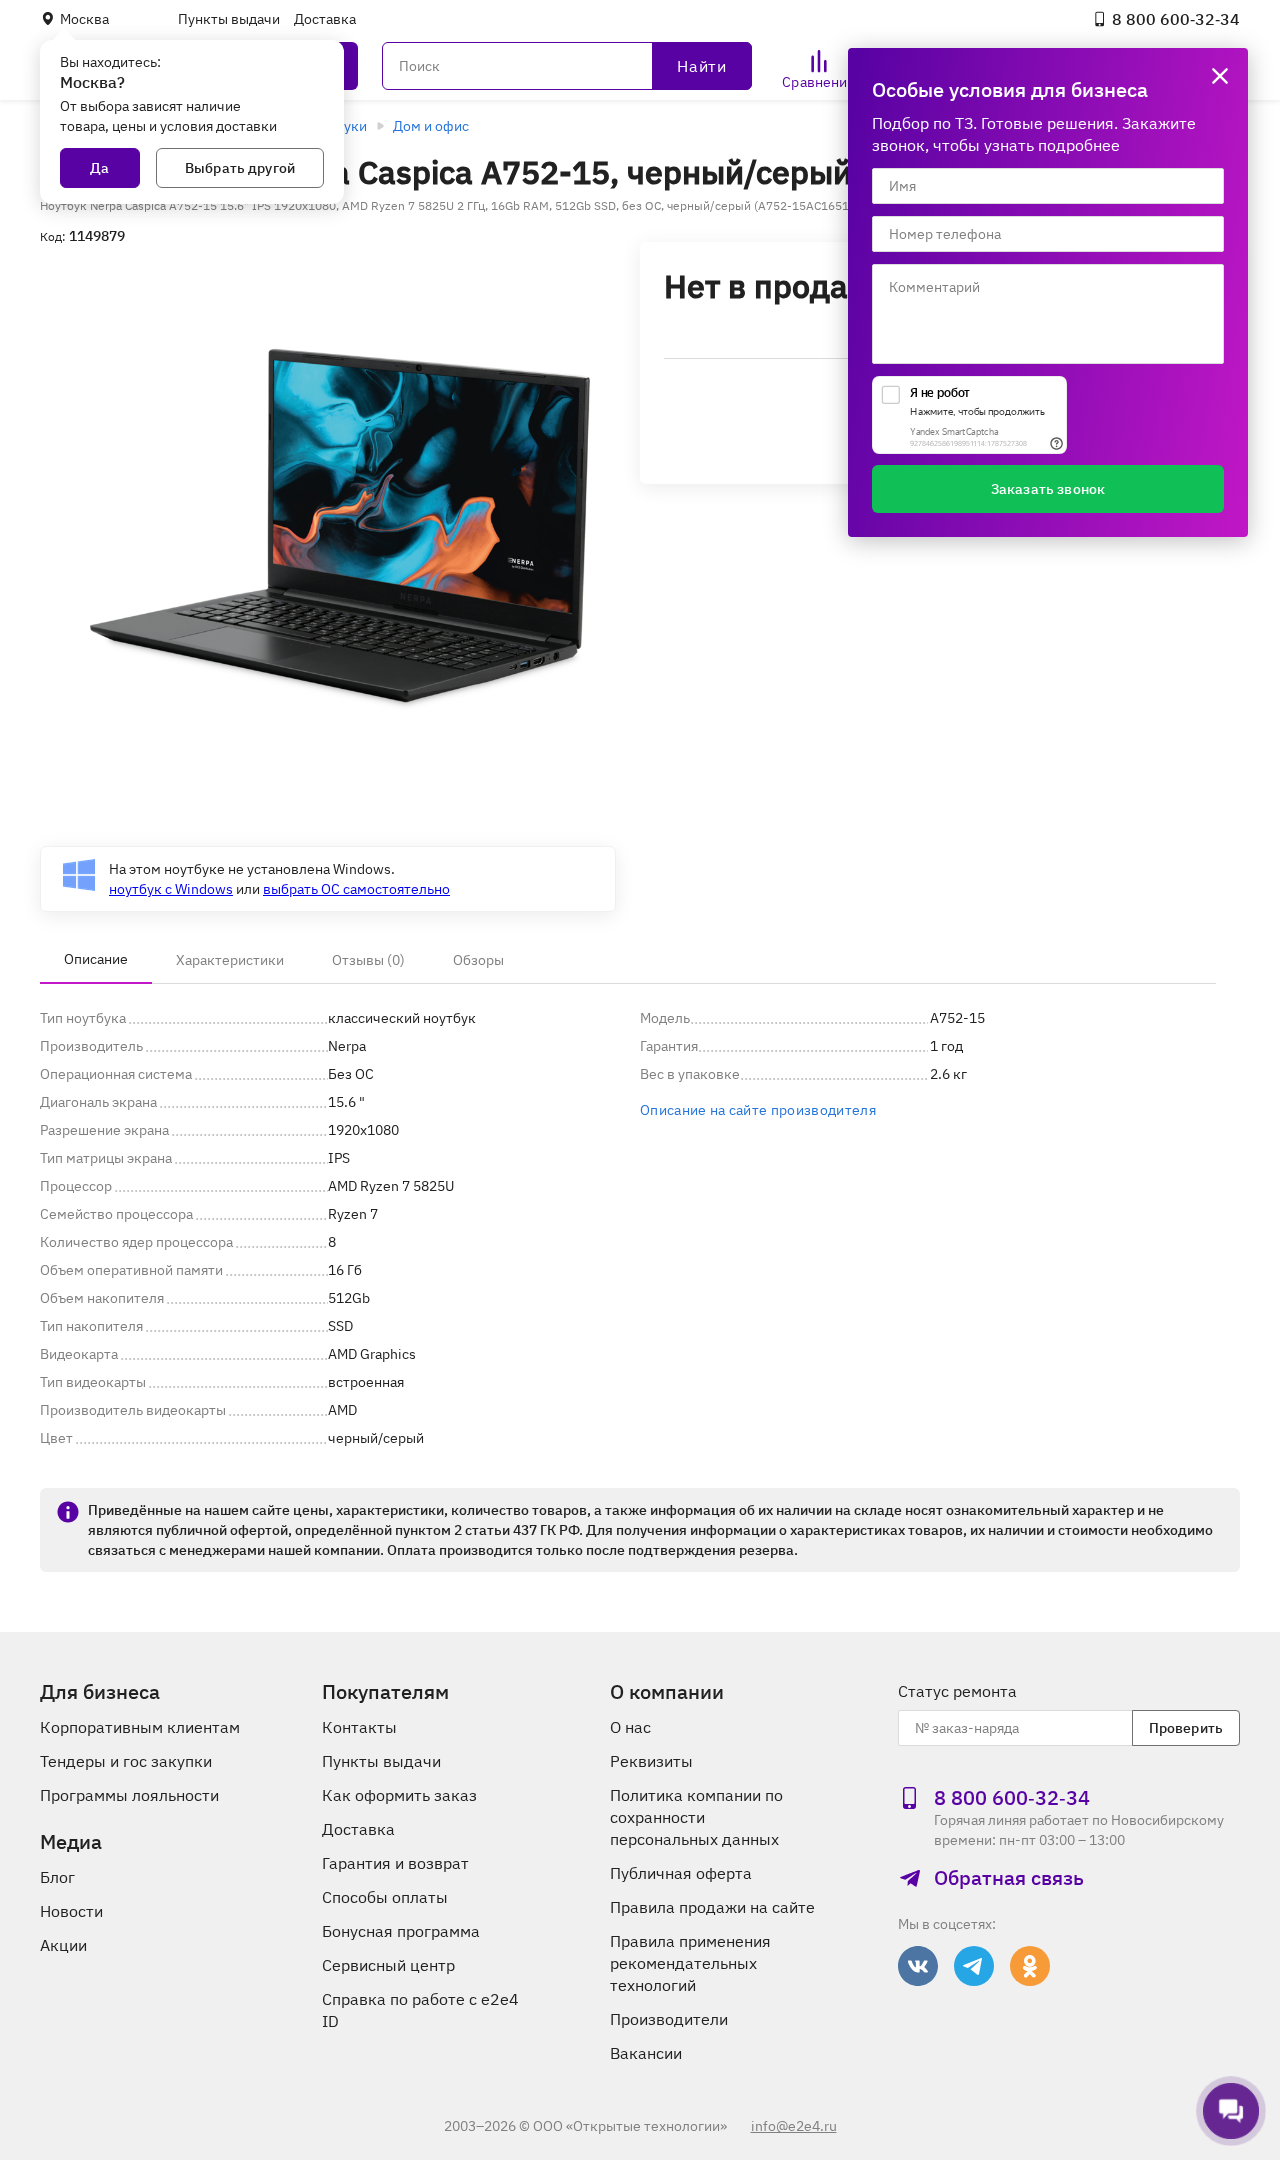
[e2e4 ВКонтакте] (918, 1966)
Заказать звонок (1048, 489)
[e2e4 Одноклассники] (1030, 1966)
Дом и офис (431, 126)
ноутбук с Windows (171, 889)
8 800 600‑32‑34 (1176, 19)
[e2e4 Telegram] (974, 1966)
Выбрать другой (240, 168)
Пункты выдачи (229, 19)
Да (99, 168)
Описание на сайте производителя (758, 1110)
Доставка (325, 19)
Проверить (1186, 1728)
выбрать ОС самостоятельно (356, 889)
